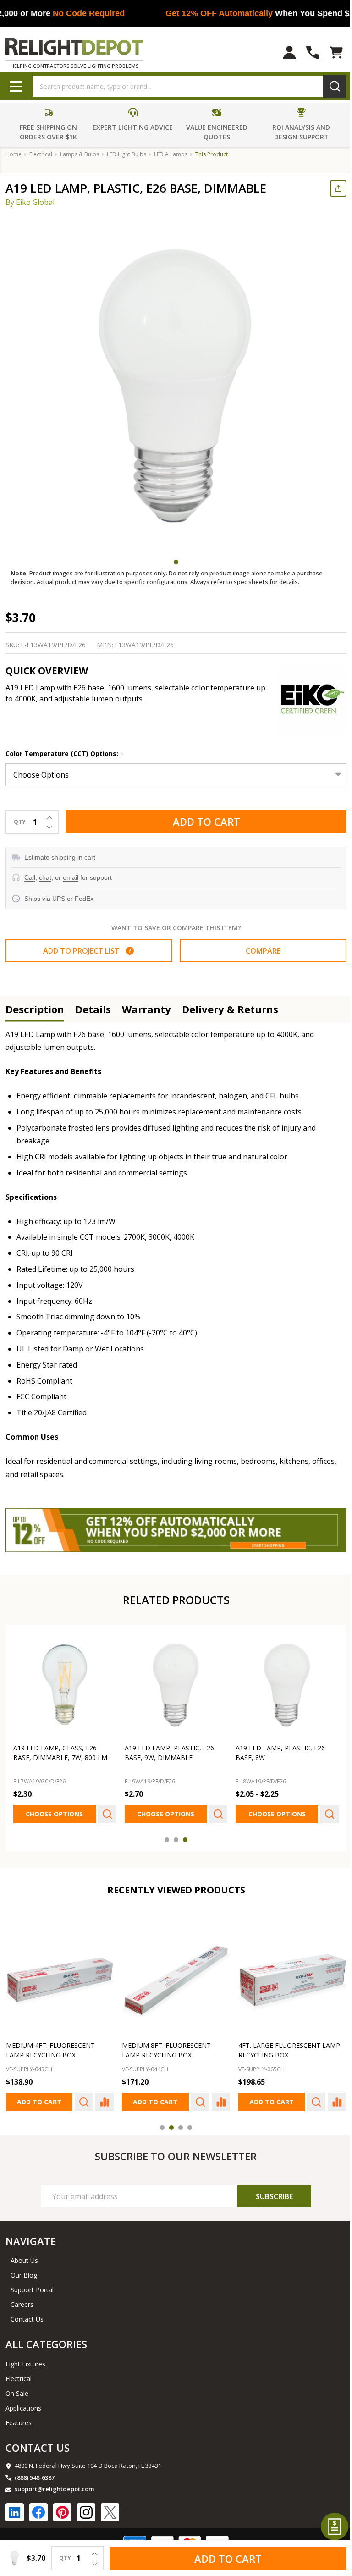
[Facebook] (38, 2507)
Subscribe (268, 2191)
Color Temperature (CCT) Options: (65, 754)
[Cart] (329, 52)
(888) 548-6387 (35, 2472)
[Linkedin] (15, 2507)
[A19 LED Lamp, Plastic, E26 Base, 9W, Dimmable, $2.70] (173, 1682)
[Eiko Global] (305, 699)
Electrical (19, 2373)
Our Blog (24, 2270)
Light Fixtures (25, 2358)
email (71, 877)
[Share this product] (331, 188)
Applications (23, 2402)
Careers (22, 2299)
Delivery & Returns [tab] (230, 1009)
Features (19, 2417)
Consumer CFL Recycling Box (284, 2040)
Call (30, 877)
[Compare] (102, 2096)
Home (14, 154)
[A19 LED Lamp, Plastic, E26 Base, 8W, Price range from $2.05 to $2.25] (281, 1682)
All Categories (46, 2339)
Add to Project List (85, 951)
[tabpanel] (176, 385)
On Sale (17, 2388)
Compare (258, 951)
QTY (20, 822)
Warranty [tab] (146, 1009)
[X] (110, 2507)
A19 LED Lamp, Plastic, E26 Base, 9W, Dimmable (167, 1749)
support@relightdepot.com (54, 2483)
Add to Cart (203, 822)
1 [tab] (173, 562)
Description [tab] (35, 1009)
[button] (48, 125)
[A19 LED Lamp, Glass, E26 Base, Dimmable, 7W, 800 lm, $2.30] (64, 1682)
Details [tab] (93, 1009)
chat (45, 877)
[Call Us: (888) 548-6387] (306, 52)
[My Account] (283, 52)
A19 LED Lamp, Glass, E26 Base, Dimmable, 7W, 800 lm (60, 1749)
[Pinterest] (62, 2507)
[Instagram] (86, 2507)
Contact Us (27, 2314)
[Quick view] (105, 1811)
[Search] (328, 86)
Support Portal (32, 2284)
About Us (24, 2255)
